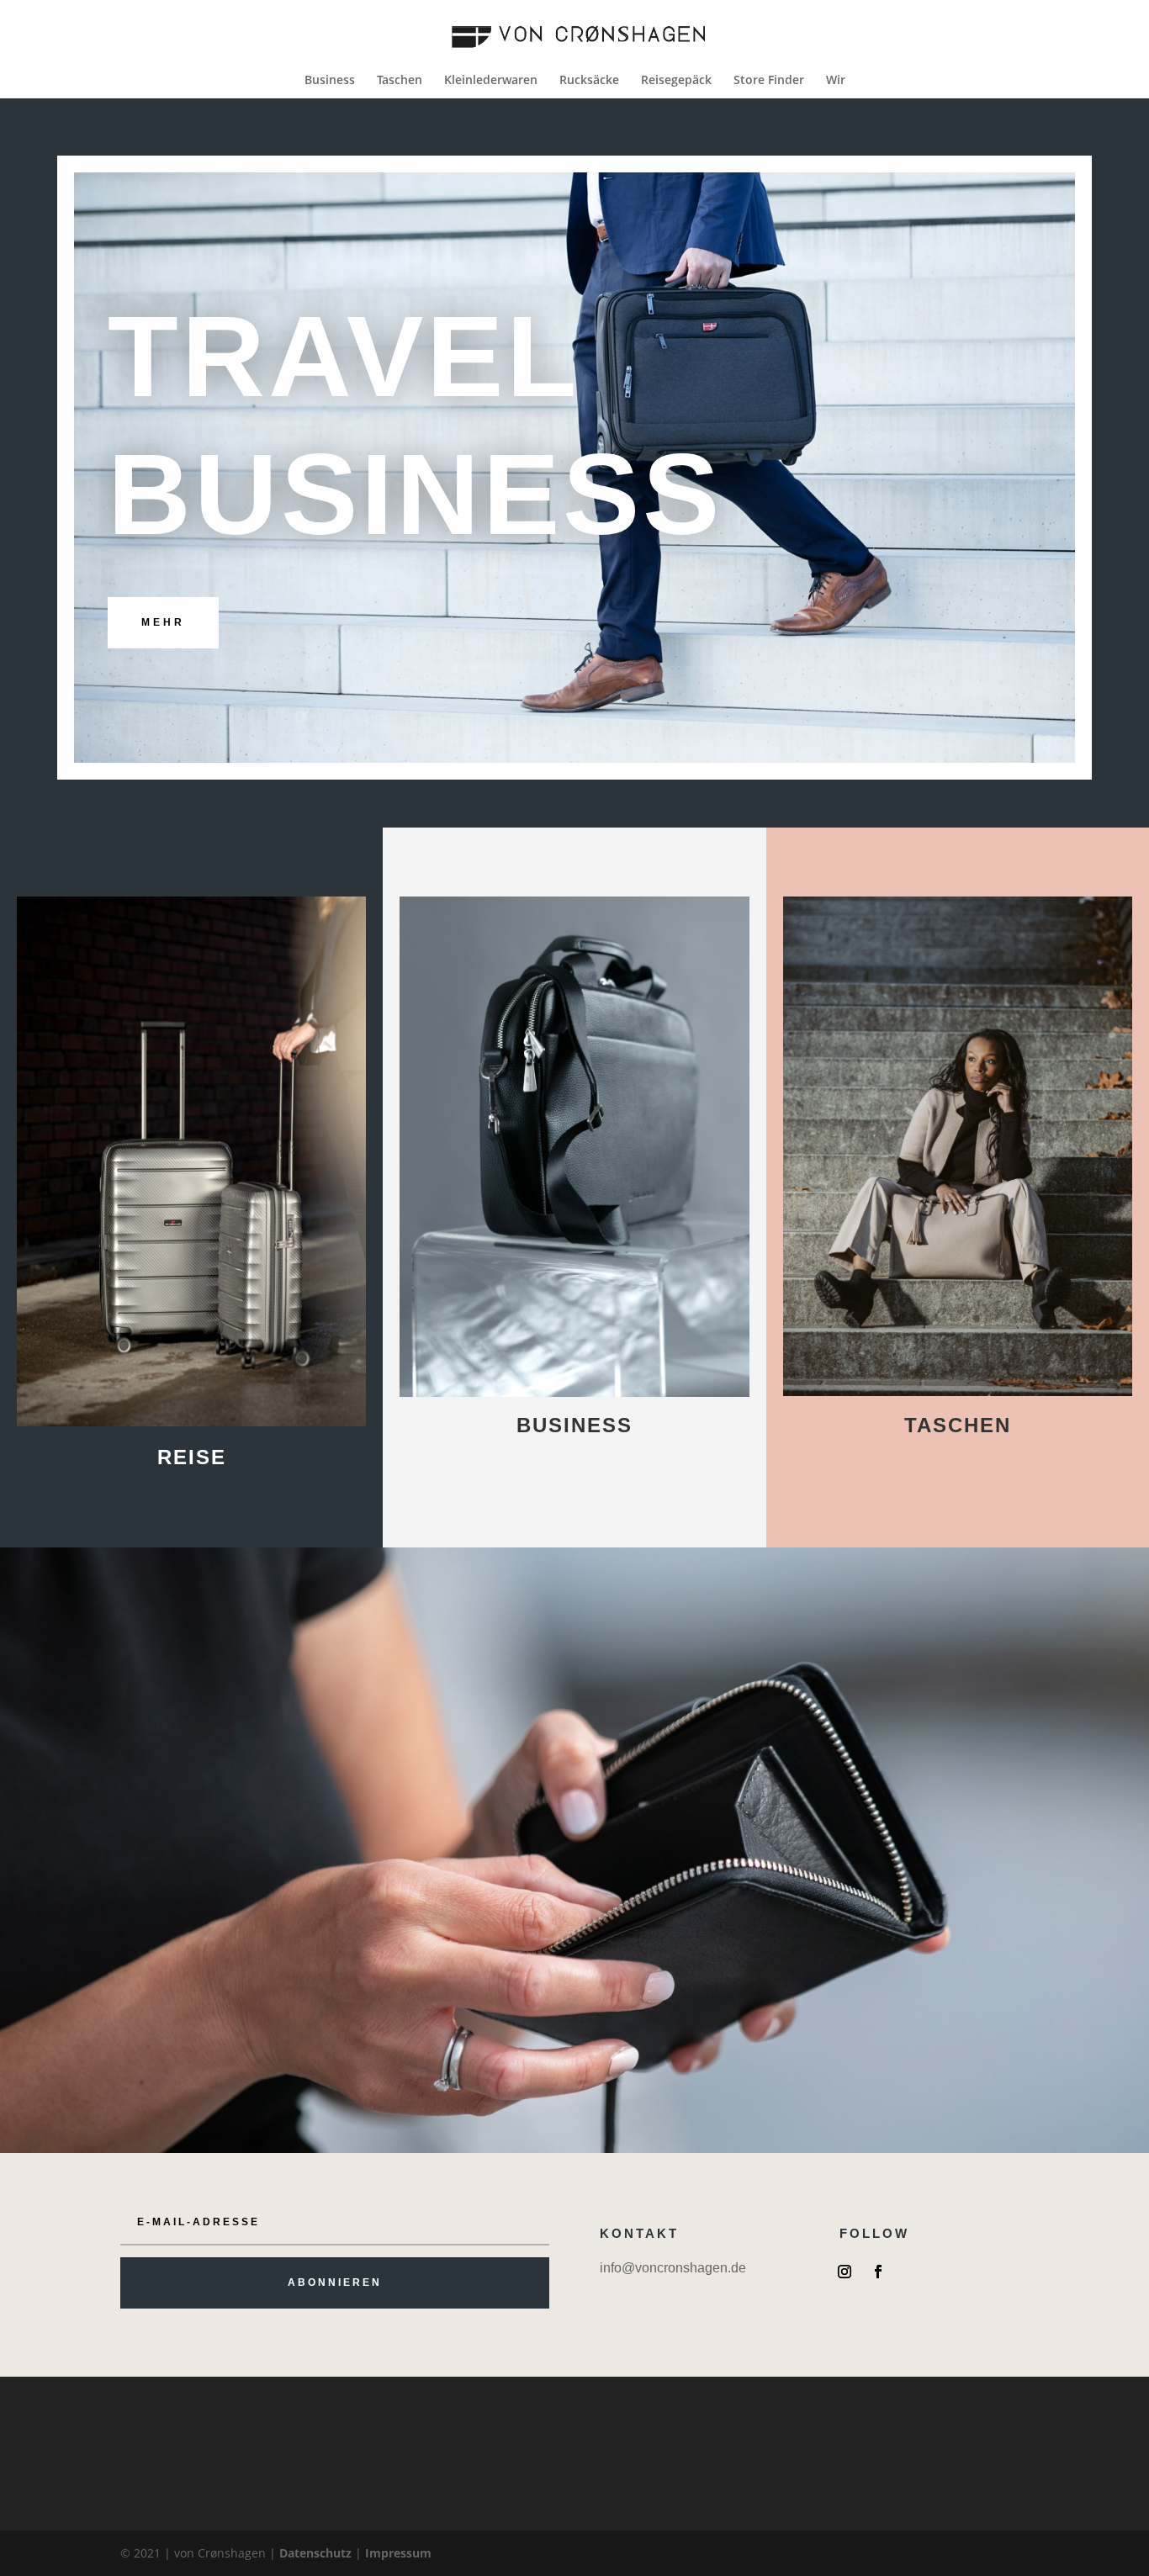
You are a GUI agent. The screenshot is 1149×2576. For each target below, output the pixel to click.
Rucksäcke (589, 81)
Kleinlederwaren (491, 81)
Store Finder (769, 81)
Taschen (400, 81)
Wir (836, 81)
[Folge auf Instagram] (845, 2272)
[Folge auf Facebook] (878, 2272)
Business (330, 81)
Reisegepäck (676, 81)
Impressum (398, 2553)
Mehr (163, 622)
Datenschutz (315, 2553)
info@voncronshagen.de (673, 2268)
